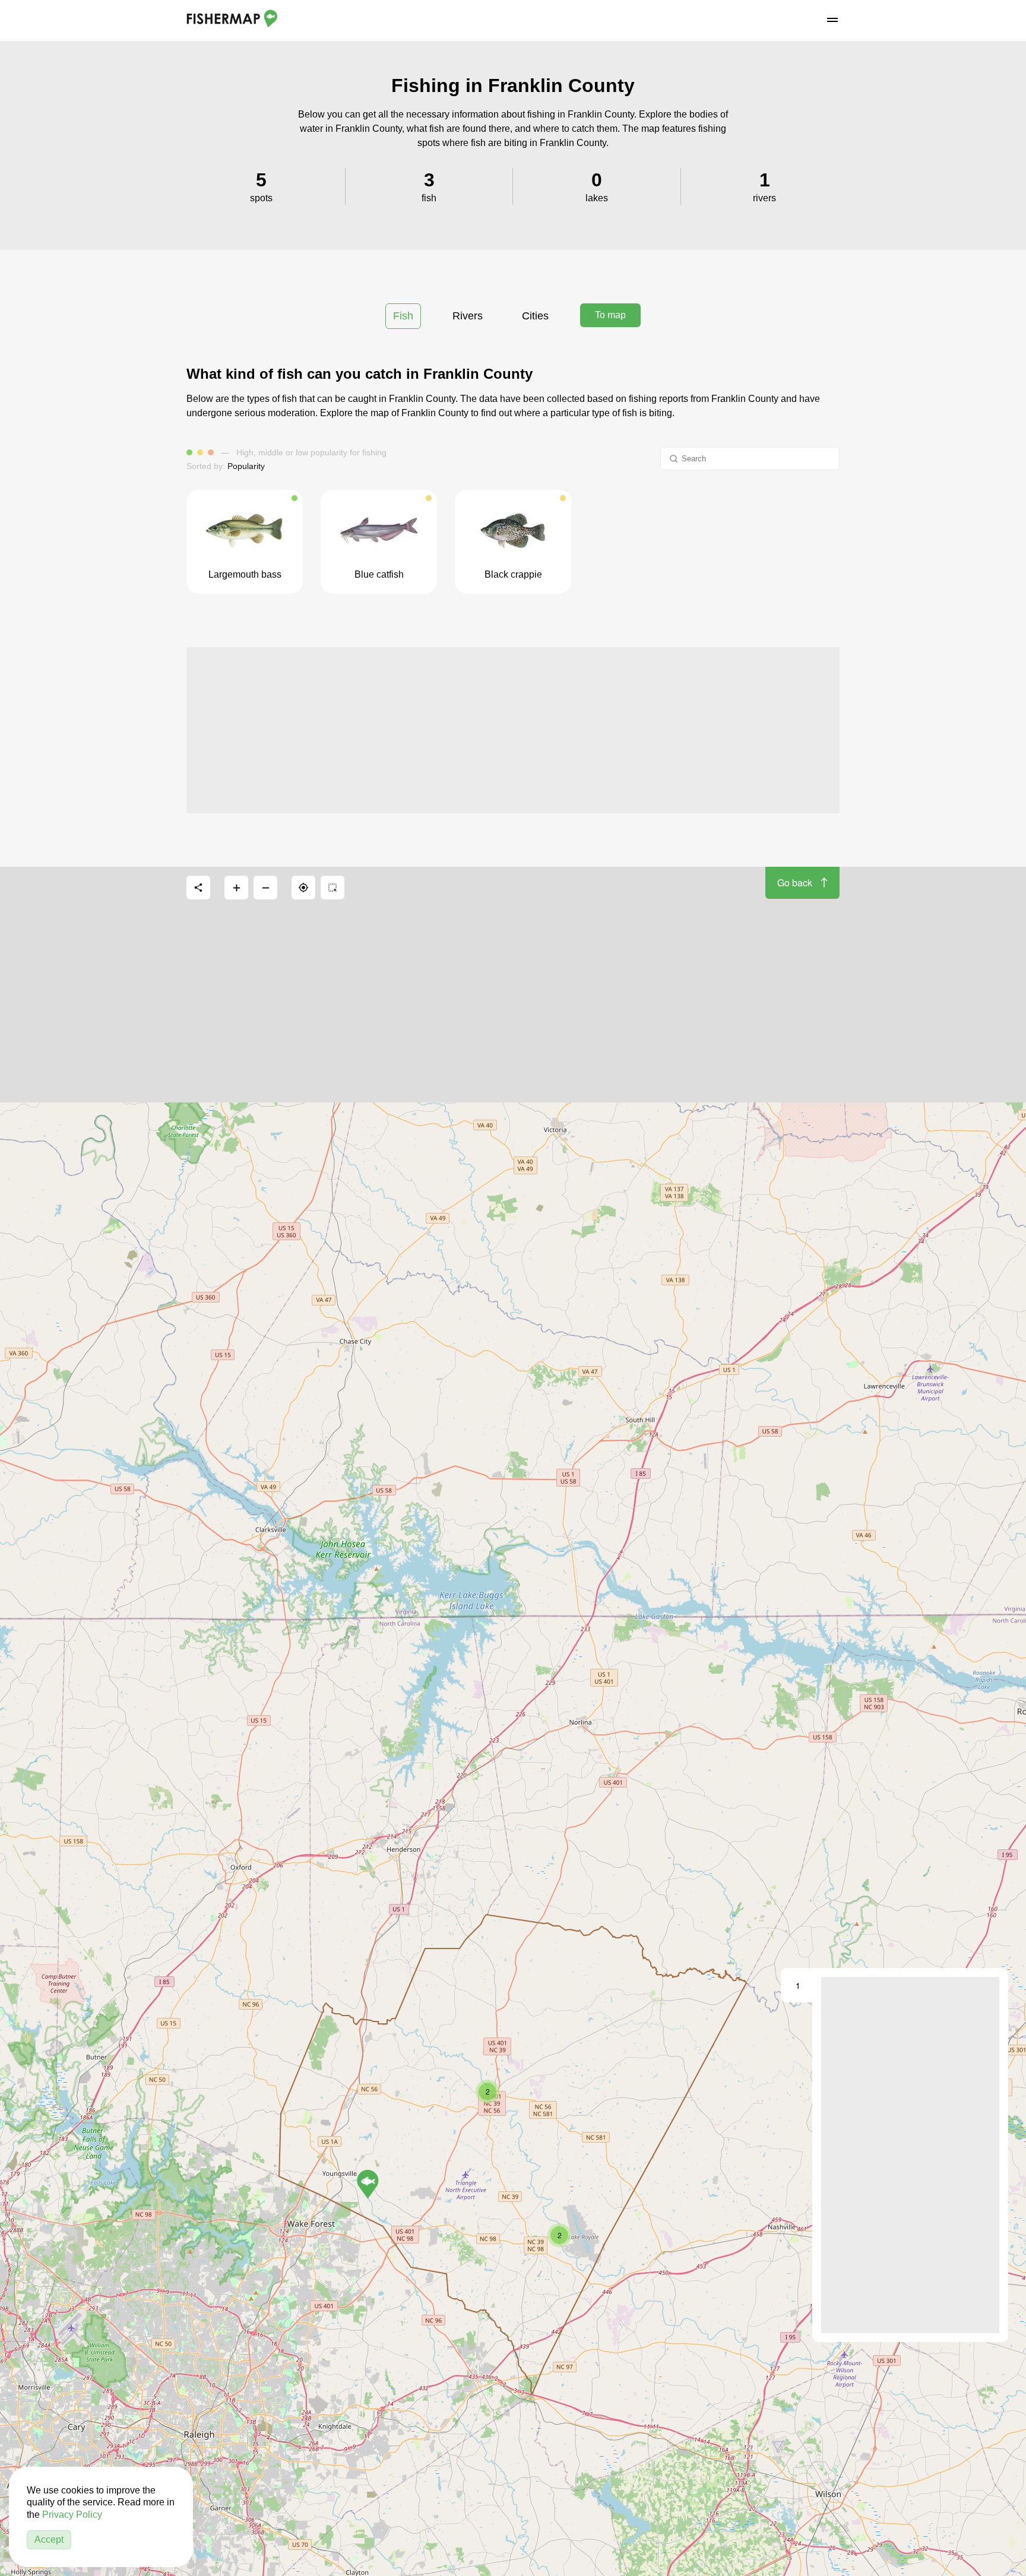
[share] (198, 888)
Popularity (246, 466)
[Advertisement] (513, 730)
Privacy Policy (72, 2515)
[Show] (368, 2184)
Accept (49, 2539)
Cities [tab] (535, 316)
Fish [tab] (403, 316)
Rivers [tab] (468, 316)
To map (610, 315)
